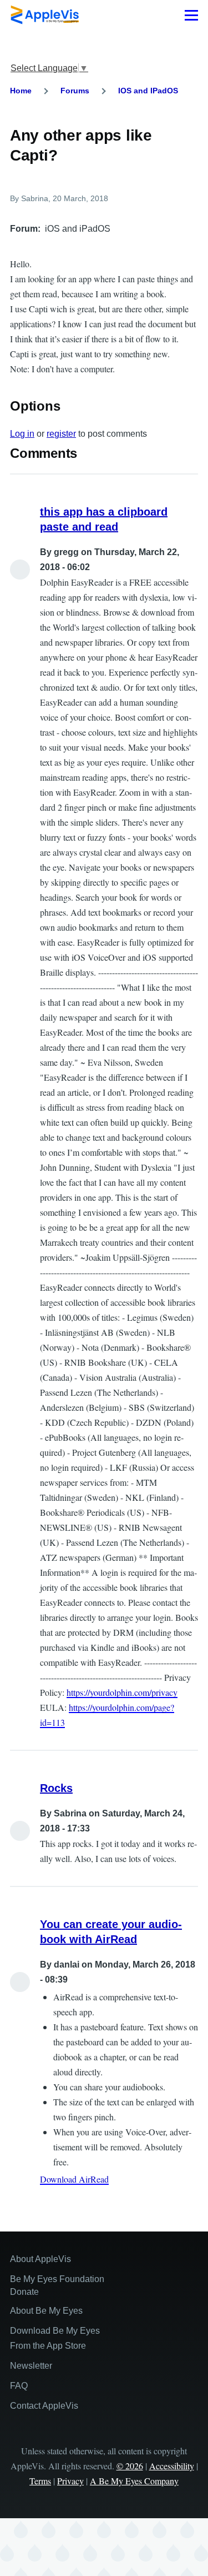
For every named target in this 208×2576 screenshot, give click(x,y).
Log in (22, 434)
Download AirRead (74, 2179)
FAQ (19, 2386)
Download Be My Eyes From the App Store (55, 2338)
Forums (75, 91)
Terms (40, 2481)
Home (21, 91)
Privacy (70, 2481)
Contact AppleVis (44, 2406)
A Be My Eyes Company (134, 2481)
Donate (24, 2292)
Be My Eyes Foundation (57, 2279)
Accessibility (172, 2466)
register (61, 434)
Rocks (56, 1788)
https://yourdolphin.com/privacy (122, 1692)
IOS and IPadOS (148, 91)
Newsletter (31, 2366)
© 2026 (130, 2466)
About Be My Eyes (46, 2311)
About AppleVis (40, 2259)
